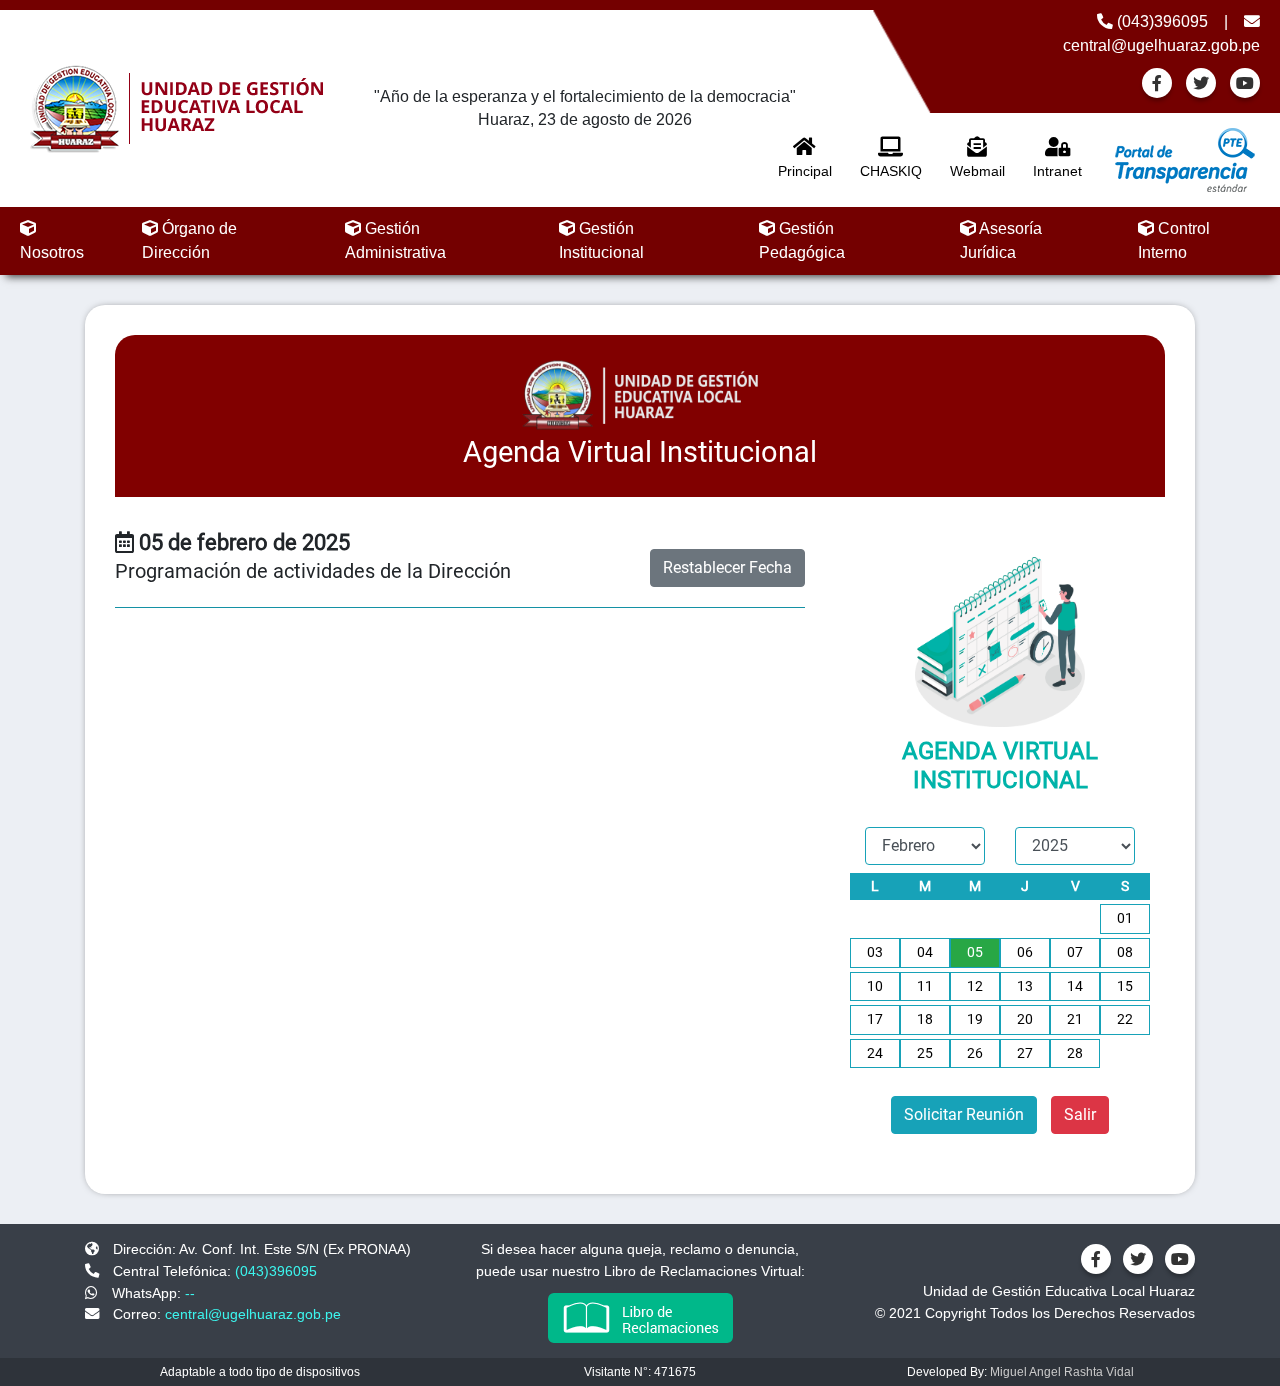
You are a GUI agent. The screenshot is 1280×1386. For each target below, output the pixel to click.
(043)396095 (1160, 21)
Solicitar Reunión (964, 1114)
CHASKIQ (891, 171)
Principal (805, 171)
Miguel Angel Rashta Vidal (1062, 1372)
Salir (1080, 1114)
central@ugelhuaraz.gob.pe (253, 1314)
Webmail (977, 171)
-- (190, 1293)
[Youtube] (1245, 83)
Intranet (1057, 171)
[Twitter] (1201, 83)
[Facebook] (1157, 83)
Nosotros (52, 252)
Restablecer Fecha (727, 567)
